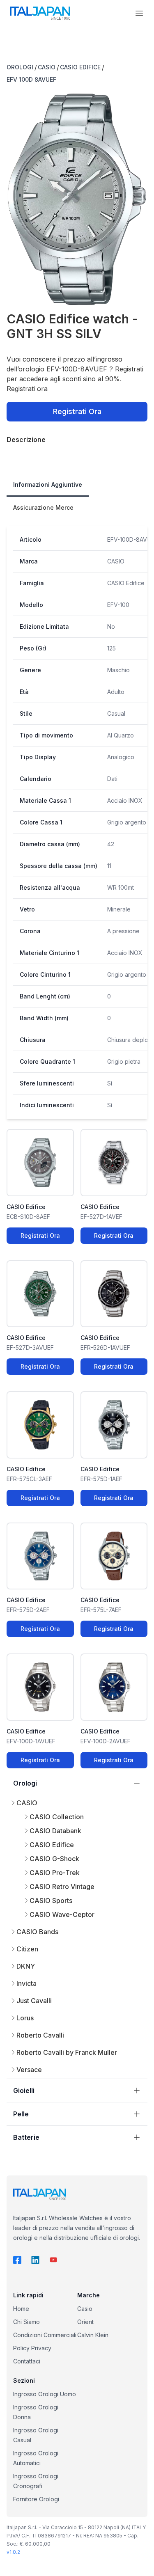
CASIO (47, 67)
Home (21, 2309)
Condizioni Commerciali (45, 2335)
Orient (85, 2322)
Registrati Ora (77, 411)
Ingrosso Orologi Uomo (45, 2394)
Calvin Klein (93, 2335)
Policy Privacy (32, 2348)
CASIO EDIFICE (80, 67)
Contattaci (27, 2361)
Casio (85, 2309)
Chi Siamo (26, 2322)
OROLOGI (20, 67)
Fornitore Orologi (36, 2499)
